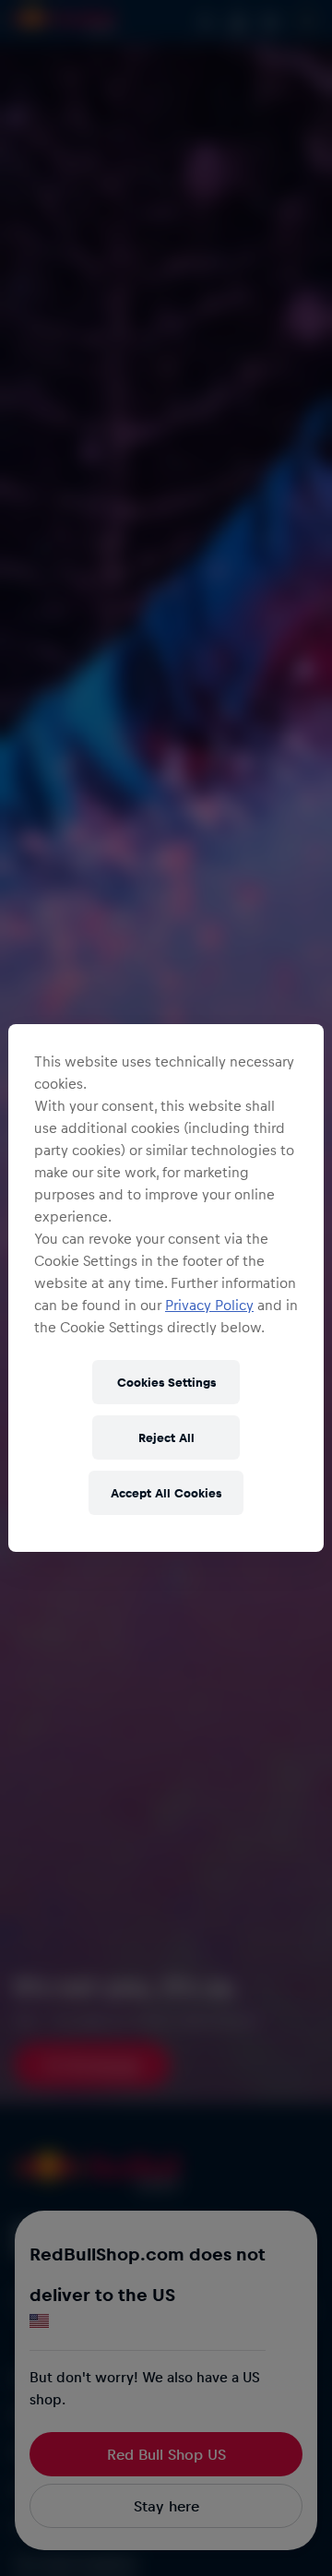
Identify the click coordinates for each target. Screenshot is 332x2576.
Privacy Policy (209, 1305)
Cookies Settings (166, 1382)
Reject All (166, 1437)
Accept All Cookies (166, 1492)
